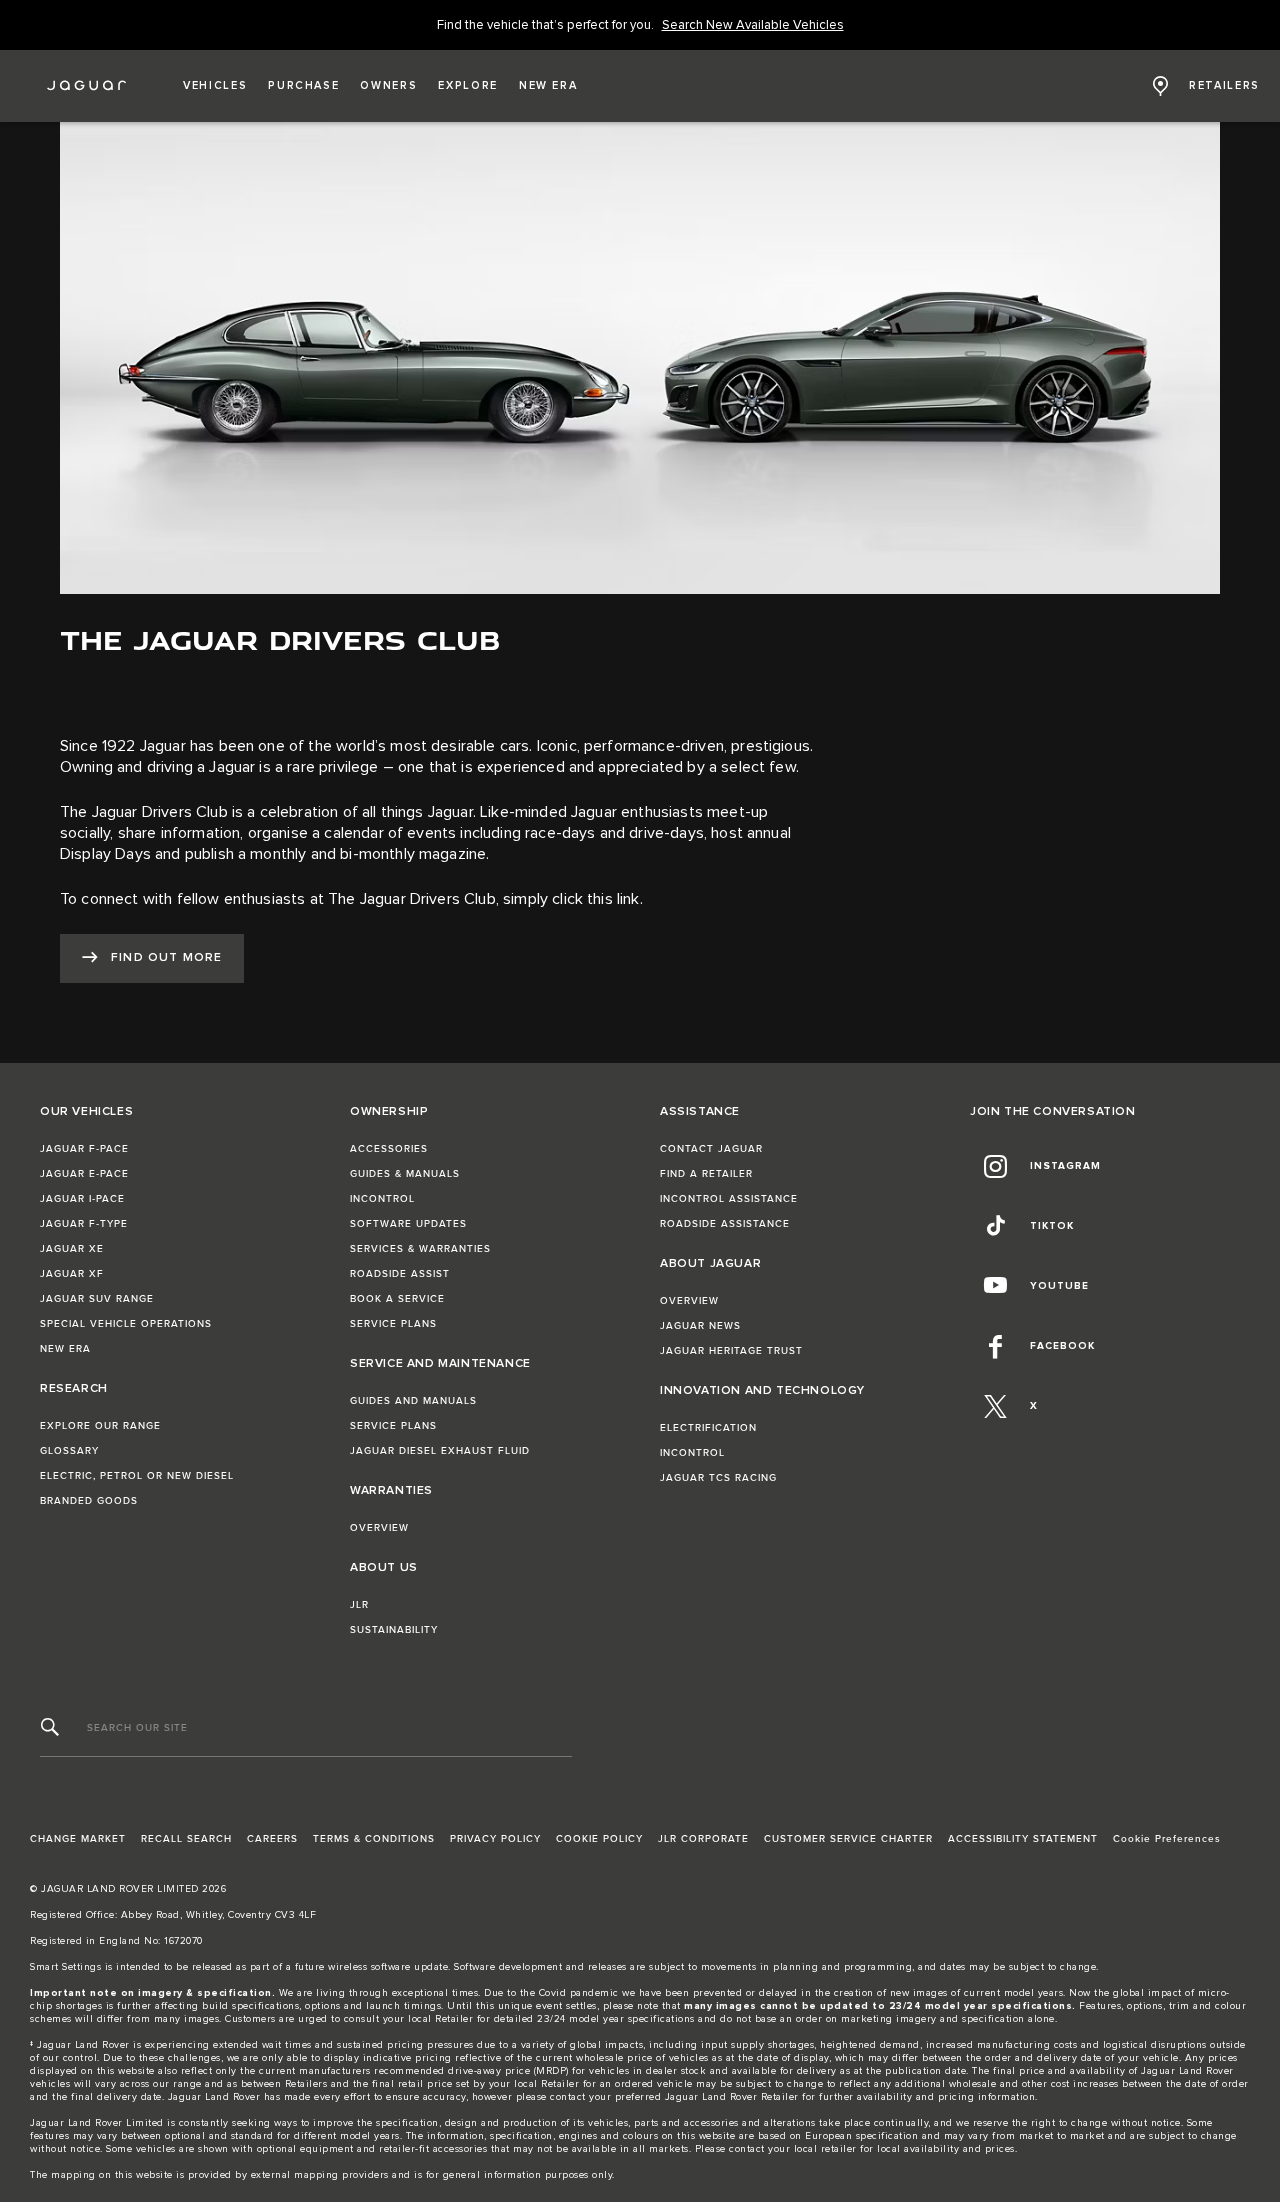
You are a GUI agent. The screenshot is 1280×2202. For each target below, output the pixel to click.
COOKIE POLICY (599, 1839)
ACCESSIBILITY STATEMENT (1023, 1839)
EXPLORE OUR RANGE (100, 1426)
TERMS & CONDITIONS (374, 1839)
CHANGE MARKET (78, 1839)
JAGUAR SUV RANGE (97, 1299)
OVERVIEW (379, 1528)
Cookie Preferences (1167, 1839)
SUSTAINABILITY (394, 1630)
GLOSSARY (69, 1451)
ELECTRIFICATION (708, 1428)
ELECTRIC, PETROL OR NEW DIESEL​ (137, 1476)
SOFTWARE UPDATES (408, 1224)
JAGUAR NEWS (700, 1326)
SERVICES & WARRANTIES (420, 1249)
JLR (359, 1605)
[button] (215, 86)
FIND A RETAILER (706, 1174)
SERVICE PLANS (393, 1324)
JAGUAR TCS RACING (718, 1478)
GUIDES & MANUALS (405, 1174)
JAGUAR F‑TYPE (84, 1224)
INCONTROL (382, 1199)
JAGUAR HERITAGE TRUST (731, 1351)
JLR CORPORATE (703, 1839)
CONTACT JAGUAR (711, 1149)
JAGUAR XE (72, 1249)
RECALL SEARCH (186, 1839)
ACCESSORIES (389, 1149)
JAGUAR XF (72, 1274)
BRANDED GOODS (89, 1501)
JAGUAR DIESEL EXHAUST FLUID (440, 1451)
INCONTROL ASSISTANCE (729, 1199)
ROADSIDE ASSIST (400, 1274)
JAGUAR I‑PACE (82, 1199)
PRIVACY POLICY (495, 1839)
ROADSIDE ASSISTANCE (725, 1224)
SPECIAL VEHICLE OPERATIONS (126, 1324)
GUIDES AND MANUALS (413, 1401)
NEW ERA (65, 1349)
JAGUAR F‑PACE (84, 1149)
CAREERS (272, 1839)
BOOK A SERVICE (397, 1299)
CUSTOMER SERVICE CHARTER (848, 1839)
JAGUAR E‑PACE (84, 1174)
